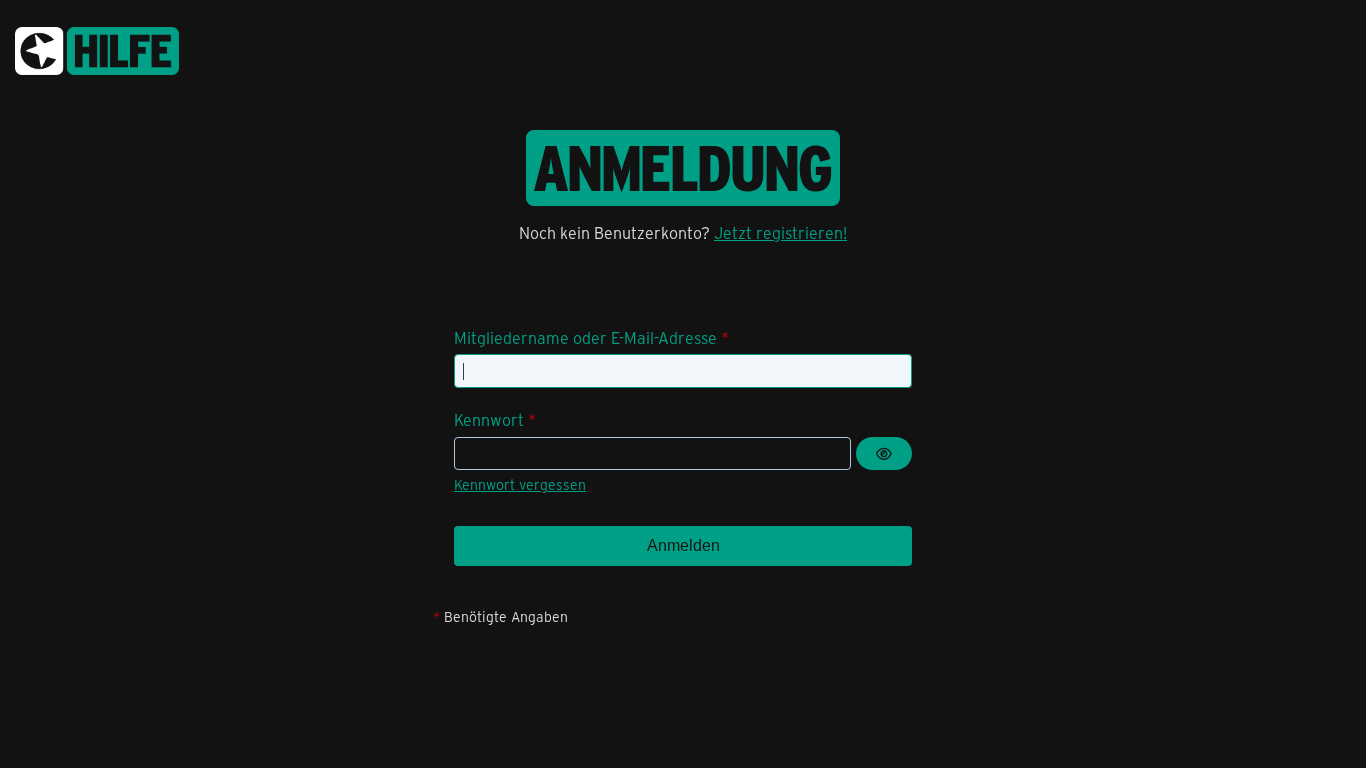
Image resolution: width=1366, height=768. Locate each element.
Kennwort (489, 419)
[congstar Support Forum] (97, 47)
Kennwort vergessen (520, 484)
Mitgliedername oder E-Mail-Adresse (585, 337)
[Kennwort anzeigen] (884, 454)
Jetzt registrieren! (780, 232)
